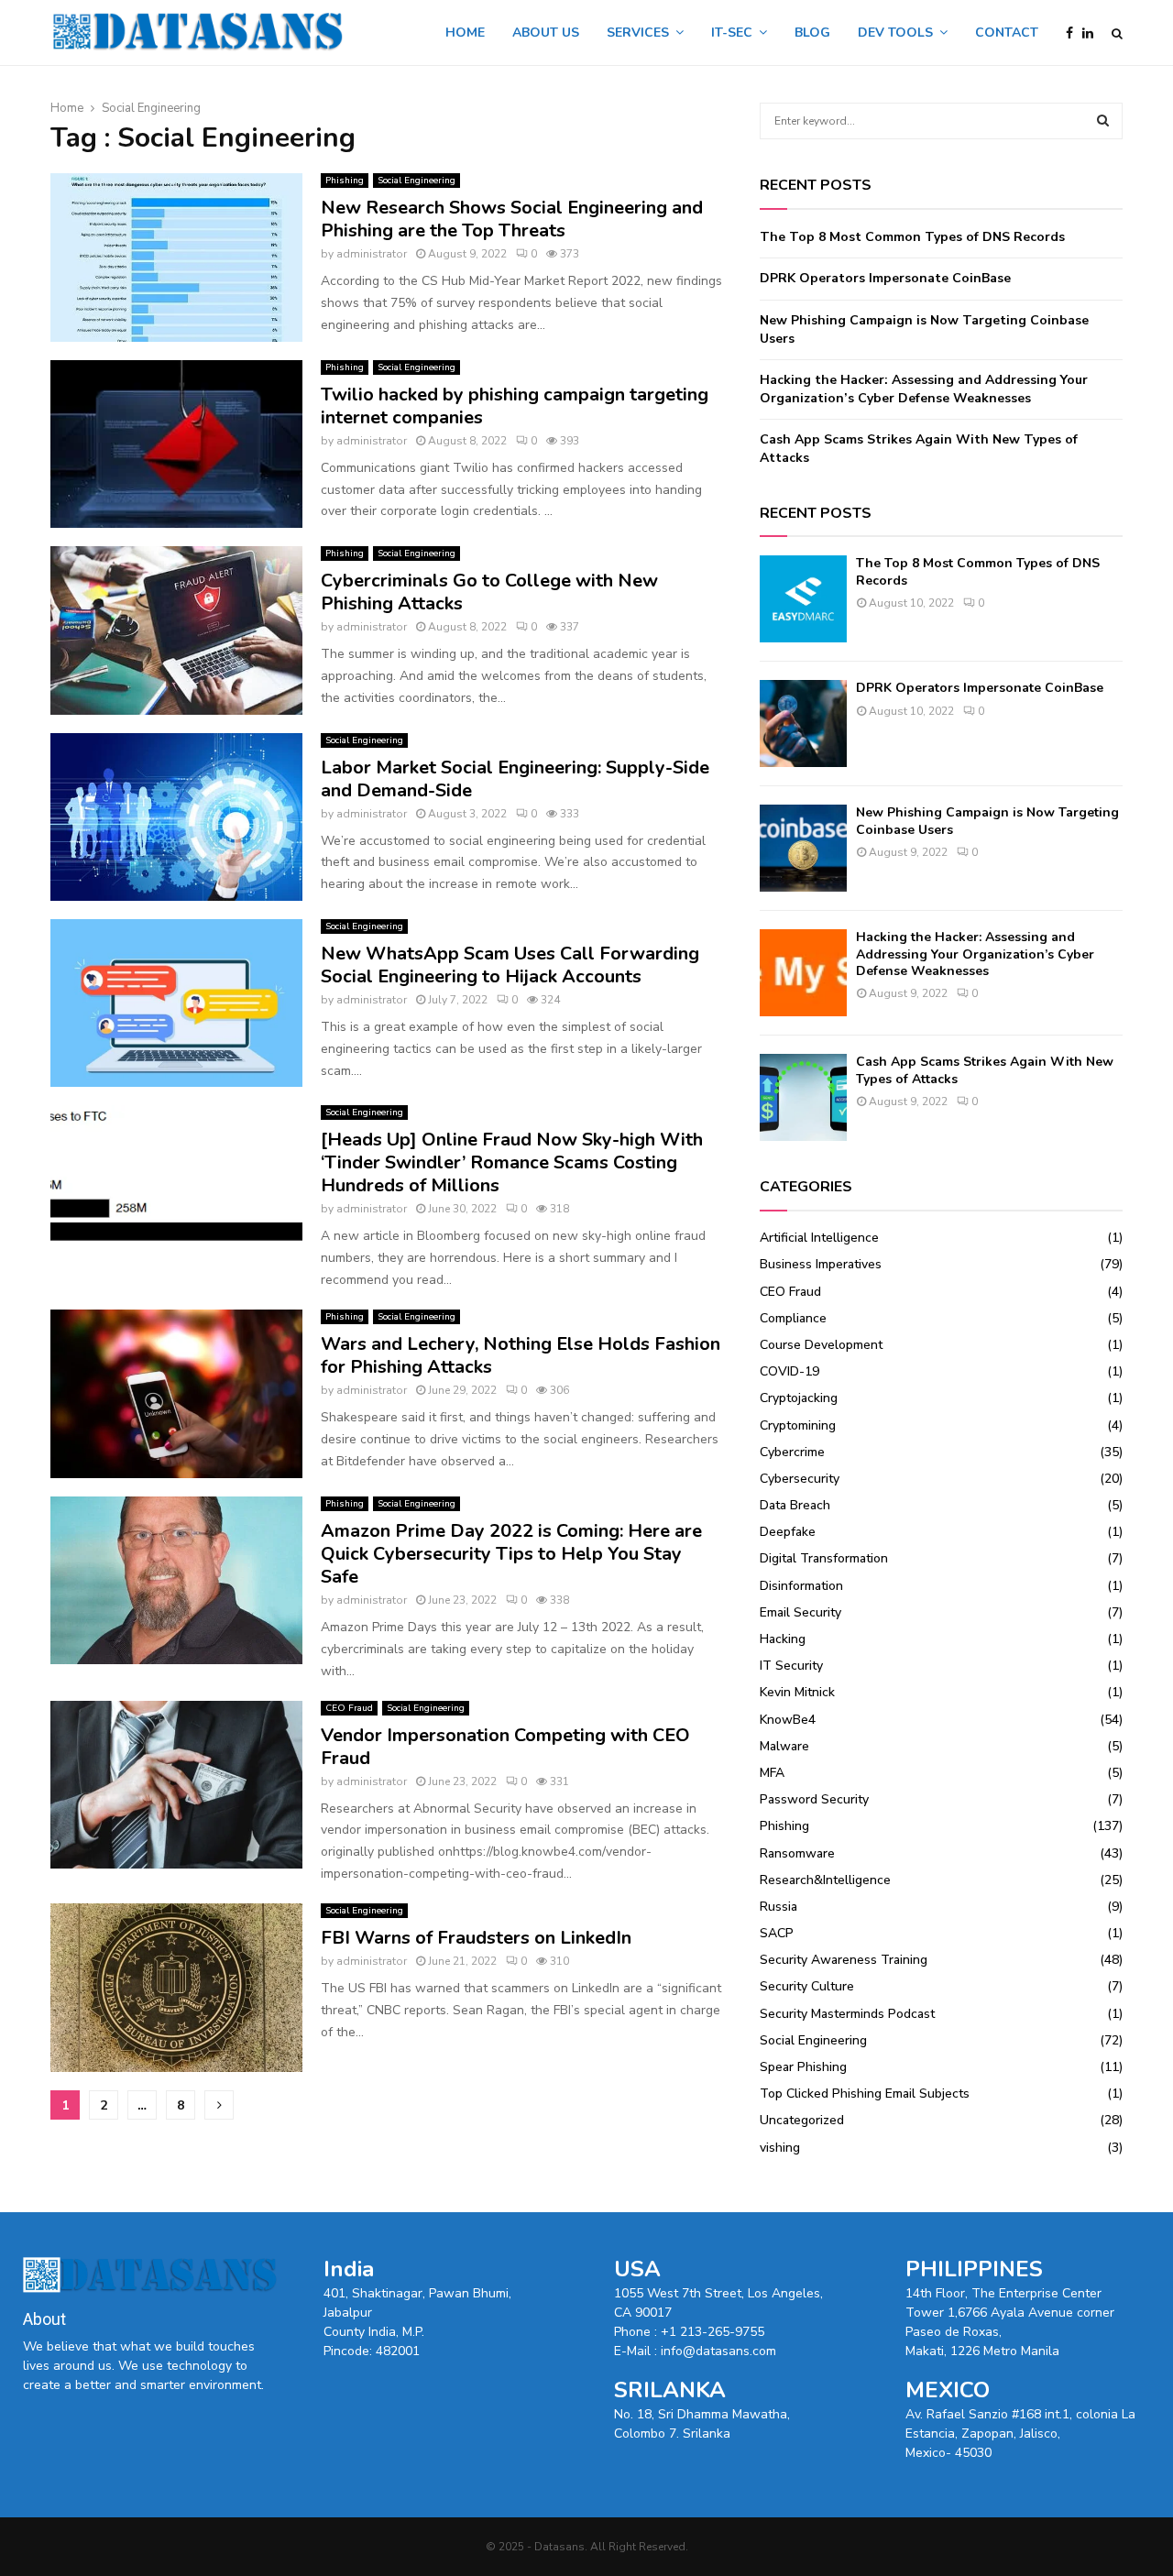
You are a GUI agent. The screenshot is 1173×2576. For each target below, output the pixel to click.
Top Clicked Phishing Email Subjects (865, 2094)
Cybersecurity (800, 1479)
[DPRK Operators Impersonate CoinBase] (803, 723)
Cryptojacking (799, 1398)
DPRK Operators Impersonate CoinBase (885, 278)
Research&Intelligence (825, 1880)
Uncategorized (802, 2120)
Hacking (783, 1639)
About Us (546, 33)
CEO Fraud (349, 1708)
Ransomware (797, 1853)
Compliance (793, 1318)
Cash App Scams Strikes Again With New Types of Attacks (985, 1070)
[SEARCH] (1103, 121)
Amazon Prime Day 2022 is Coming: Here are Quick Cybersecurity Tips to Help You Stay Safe (511, 1554)
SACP (777, 1933)
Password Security (814, 1799)
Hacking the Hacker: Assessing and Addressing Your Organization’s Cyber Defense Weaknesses (924, 389)
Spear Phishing (803, 2067)
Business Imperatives (821, 1264)
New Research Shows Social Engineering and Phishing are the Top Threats (512, 219)
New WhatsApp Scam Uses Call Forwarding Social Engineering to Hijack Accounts (510, 965)
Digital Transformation (824, 1558)
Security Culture (807, 1986)
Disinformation (801, 1586)
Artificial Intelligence (819, 1238)
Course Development (821, 1345)
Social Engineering (417, 181)
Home (465, 33)
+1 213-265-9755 (713, 2332)
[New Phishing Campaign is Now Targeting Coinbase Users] (803, 848)
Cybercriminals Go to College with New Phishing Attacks (489, 592)
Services (638, 33)
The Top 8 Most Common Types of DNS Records (912, 237)
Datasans (559, 2547)
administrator (372, 254)
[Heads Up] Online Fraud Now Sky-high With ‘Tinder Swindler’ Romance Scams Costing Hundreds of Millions (512, 1162)
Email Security (800, 1612)
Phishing (345, 181)
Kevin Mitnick (797, 1692)
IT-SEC (732, 33)
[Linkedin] (1092, 33)
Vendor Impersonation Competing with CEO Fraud (505, 1747)
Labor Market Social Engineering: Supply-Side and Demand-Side (515, 779)
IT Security (791, 1666)
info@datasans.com (718, 2351)
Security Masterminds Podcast (847, 2014)
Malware (784, 1746)
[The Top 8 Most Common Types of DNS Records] (803, 599)
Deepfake (788, 1532)
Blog (812, 33)
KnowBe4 (788, 1720)
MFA (772, 1773)
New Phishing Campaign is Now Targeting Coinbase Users (987, 821)
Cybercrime (792, 1452)
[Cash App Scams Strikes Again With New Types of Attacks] (803, 1097)
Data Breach (795, 1505)
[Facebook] (1074, 33)
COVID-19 (789, 1371)
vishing (780, 2148)
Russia (778, 1907)
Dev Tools (895, 33)
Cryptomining (798, 1425)
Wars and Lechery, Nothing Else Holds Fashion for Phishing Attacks (521, 1355)
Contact (1007, 33)
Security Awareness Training (844, 1960)
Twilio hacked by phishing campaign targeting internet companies (515, 406)
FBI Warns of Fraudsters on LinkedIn (476, 1938)
